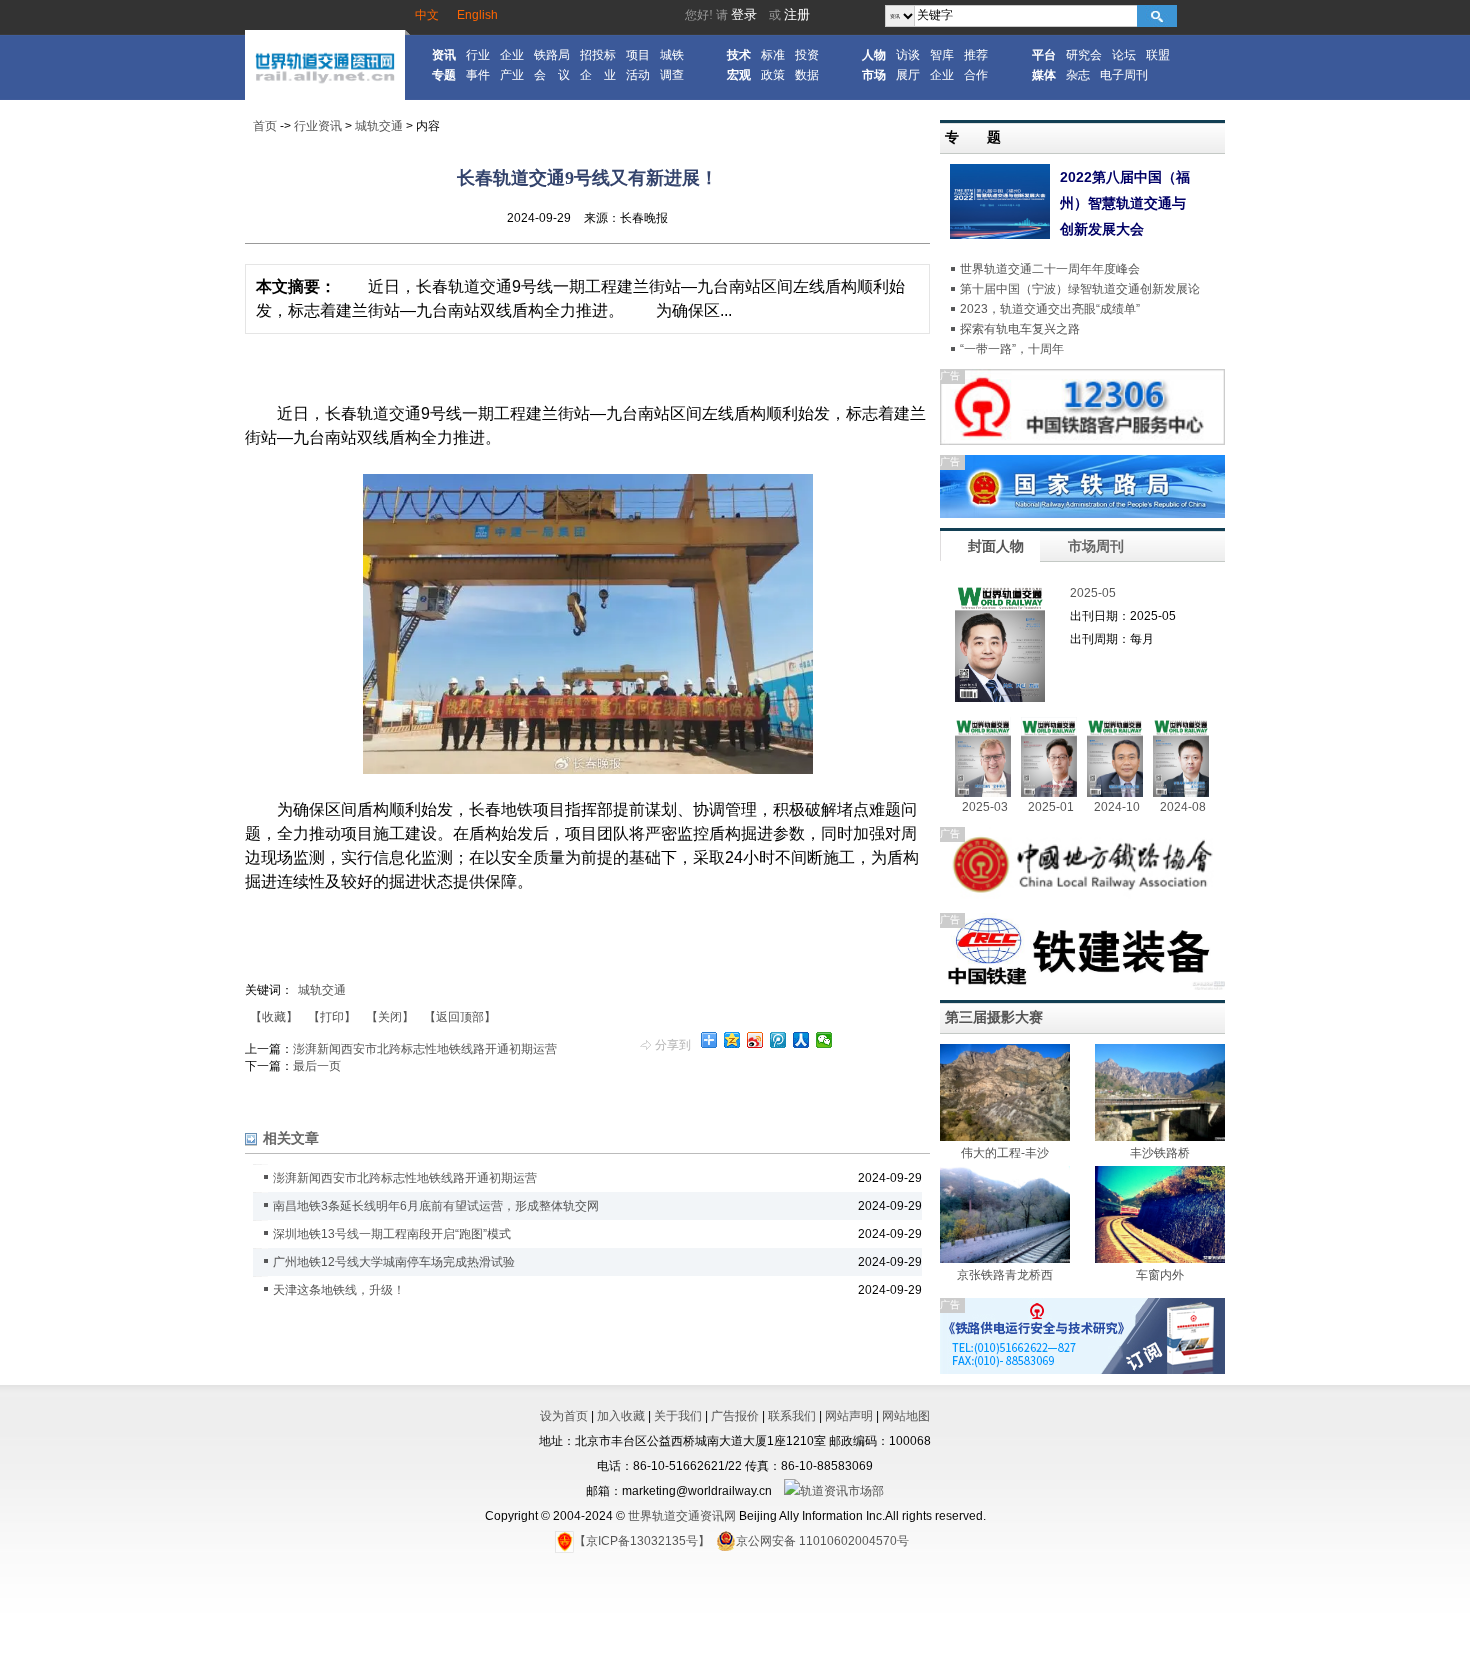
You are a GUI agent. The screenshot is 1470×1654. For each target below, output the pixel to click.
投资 (807, 55)
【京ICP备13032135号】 (642, 1541)
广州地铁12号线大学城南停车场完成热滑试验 (394, 1262)
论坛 (1124, 55)
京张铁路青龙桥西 (1005, 1275)
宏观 (739, 75)
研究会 (1084, 55)
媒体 (1044, 75)
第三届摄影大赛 (994, 1017)
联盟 (1158, 55)
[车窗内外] (1160, 1259)
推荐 (976, 55)
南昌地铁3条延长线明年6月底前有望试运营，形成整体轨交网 (436, 1206)
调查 (672, 75)
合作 (976, 75)
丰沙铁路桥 (1160, 1153)
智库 (942, 55)
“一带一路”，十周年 (1012, 349)
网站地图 (906, 1416)
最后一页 (317, 1066)
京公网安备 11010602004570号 (822, 1541)
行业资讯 (318, 126)
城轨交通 (379, 126)
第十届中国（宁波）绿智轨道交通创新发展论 (1080, 289)
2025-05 (1093, 593)
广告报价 (735, 1416)
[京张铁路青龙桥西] (1005, 1259)
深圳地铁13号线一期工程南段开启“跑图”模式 (392, 1234)
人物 (874, 55)
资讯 (444, 55)
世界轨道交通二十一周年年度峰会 (1050, 269)
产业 (512, 75)
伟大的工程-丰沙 (1005, 1153)
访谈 (908, 55)
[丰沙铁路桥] (1160, 1137)
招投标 (598, 55)
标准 (773, 55)
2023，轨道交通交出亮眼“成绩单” (1050, 309)
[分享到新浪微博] (755, 1040)
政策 (773, 75)
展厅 (908, 75)
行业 (478, 55)
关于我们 (678, 1416)
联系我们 (792, 1416)
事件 (478, 75)
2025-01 (1051, 807)
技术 (739, 55)
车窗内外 (1160, 1275)
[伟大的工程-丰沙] (1005, 1137)
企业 (512, 55)
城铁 (672, 55)
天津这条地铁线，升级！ (339, 1290)
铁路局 (552, 55)
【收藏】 (274, 1017)
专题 (444, 75)
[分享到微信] (824, 1040)
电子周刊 (1124, 75)
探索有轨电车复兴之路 (1020, 329)
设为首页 (564, 1416)
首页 (265, 126)
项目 (638, 55)
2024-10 (1117, 807)
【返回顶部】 (460, 1017)
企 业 (598, 75)
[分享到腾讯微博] (778, 1040)
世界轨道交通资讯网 (682, 1516)
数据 (807, 75)
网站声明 (849, 1416)
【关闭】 (390, 1017)
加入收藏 (621, 1416)
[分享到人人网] (801, 1040)
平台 (1044, 55)
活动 (638, 75)
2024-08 (1183, 807)
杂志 (1078, 75)
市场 (874, 75)
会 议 (552, 75)
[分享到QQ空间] (732, 1040)
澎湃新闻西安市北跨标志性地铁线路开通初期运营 (425, 1049)
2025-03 (985, 807)
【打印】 (332, 1017)
